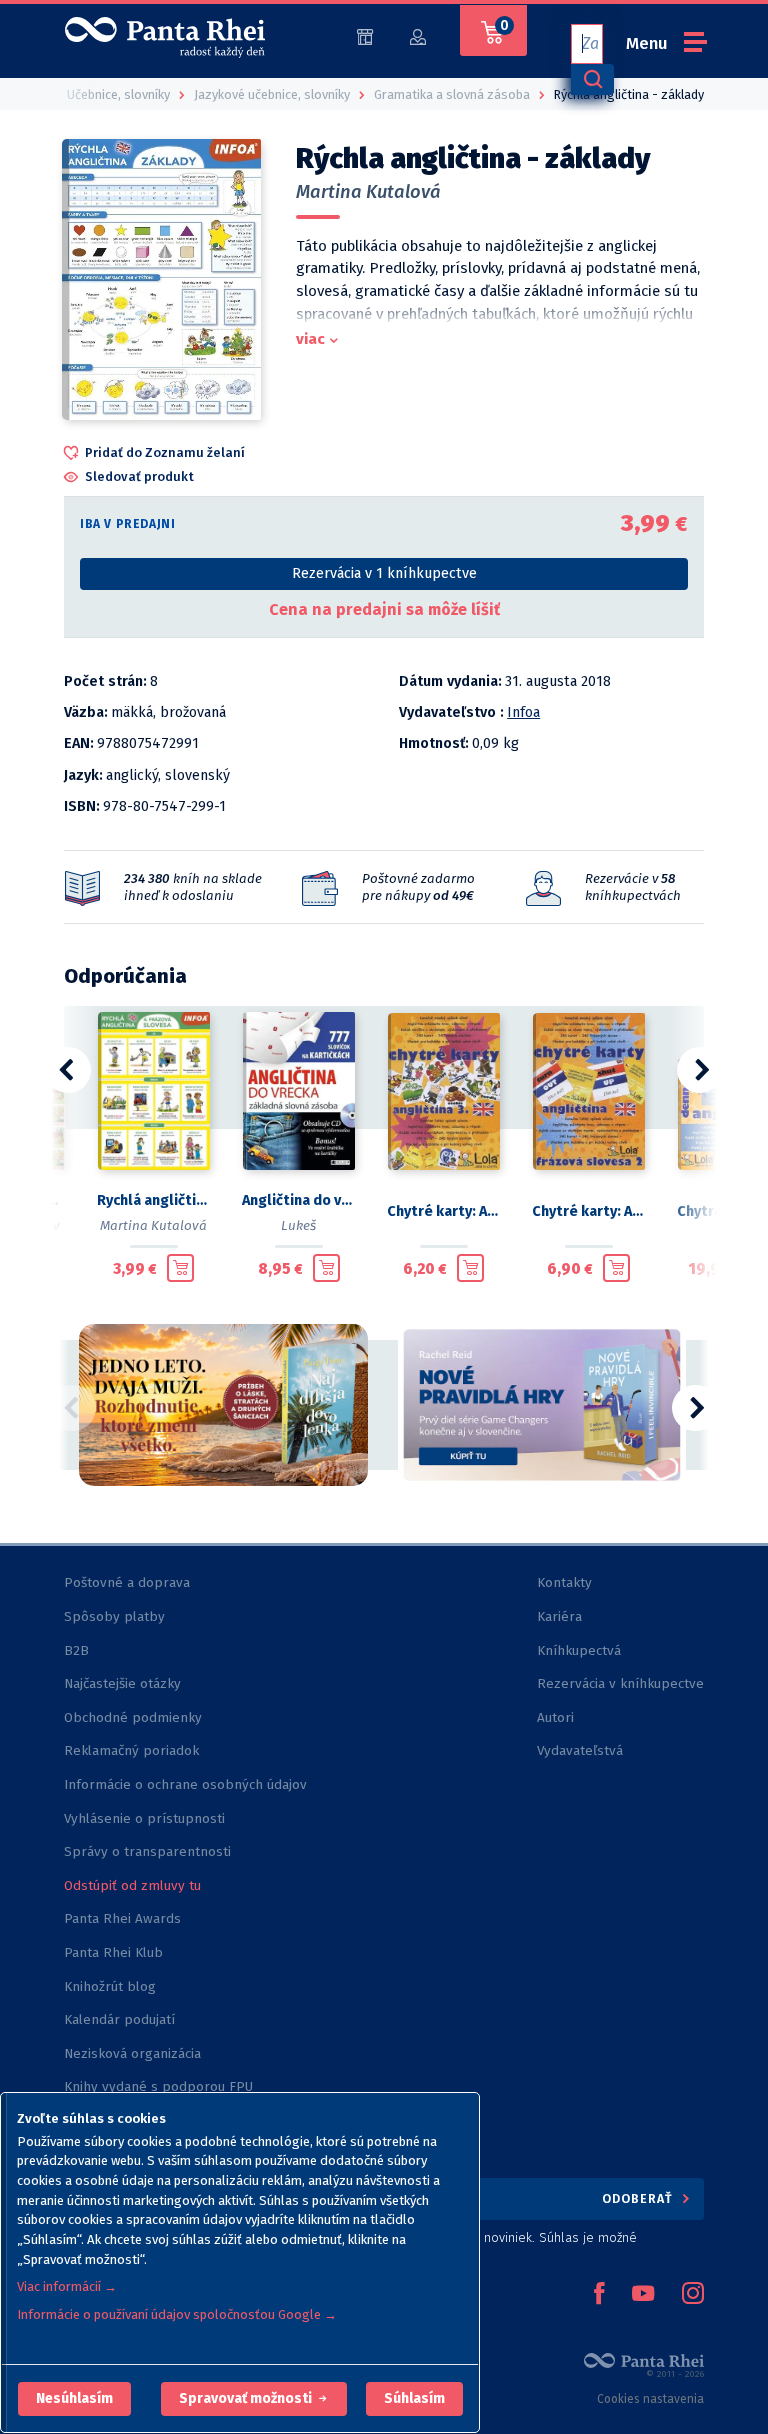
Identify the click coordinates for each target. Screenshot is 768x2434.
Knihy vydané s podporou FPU (158, 2086)
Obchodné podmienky (133, 1717)
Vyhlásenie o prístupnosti (144, 1818)
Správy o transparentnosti (149, 1851)
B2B (76, 1650)
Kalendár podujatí (119, 2019)
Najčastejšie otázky (122, 1683)
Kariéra (559, 1616)
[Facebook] (599, 2295)
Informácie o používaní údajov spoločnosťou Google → (177, 2314)
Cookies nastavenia (650, 2399)
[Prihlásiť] (418, 35)
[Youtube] (643, 2295)
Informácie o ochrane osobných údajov (185, 1784)
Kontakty (564, 1582)
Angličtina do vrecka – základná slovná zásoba (298, 1200)
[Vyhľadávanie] (592, 79)
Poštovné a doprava (127, 1582)
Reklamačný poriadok (131, 1750)
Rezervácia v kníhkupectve (620, 1683)
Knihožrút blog (110, 1986)
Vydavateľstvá (580, 1750)
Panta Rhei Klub (113, 1952)
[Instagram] (693, 2295)
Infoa (523, 712)
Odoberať (639, 2198)
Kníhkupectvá (579, 1650)
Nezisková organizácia (132, 2053)
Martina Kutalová (368, 192)
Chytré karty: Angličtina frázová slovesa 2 (588, 1211)
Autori (555, 1717)
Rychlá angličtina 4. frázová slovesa (153, 1200)
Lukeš (298, 1225)
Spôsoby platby (114, 1616)
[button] (74, 2399)
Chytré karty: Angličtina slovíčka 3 (443, 1211)
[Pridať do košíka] (180, 1268)
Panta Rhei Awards (122, 1918)
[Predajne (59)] (365, 35)
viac (310, 339)
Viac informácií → (67, 2286)
